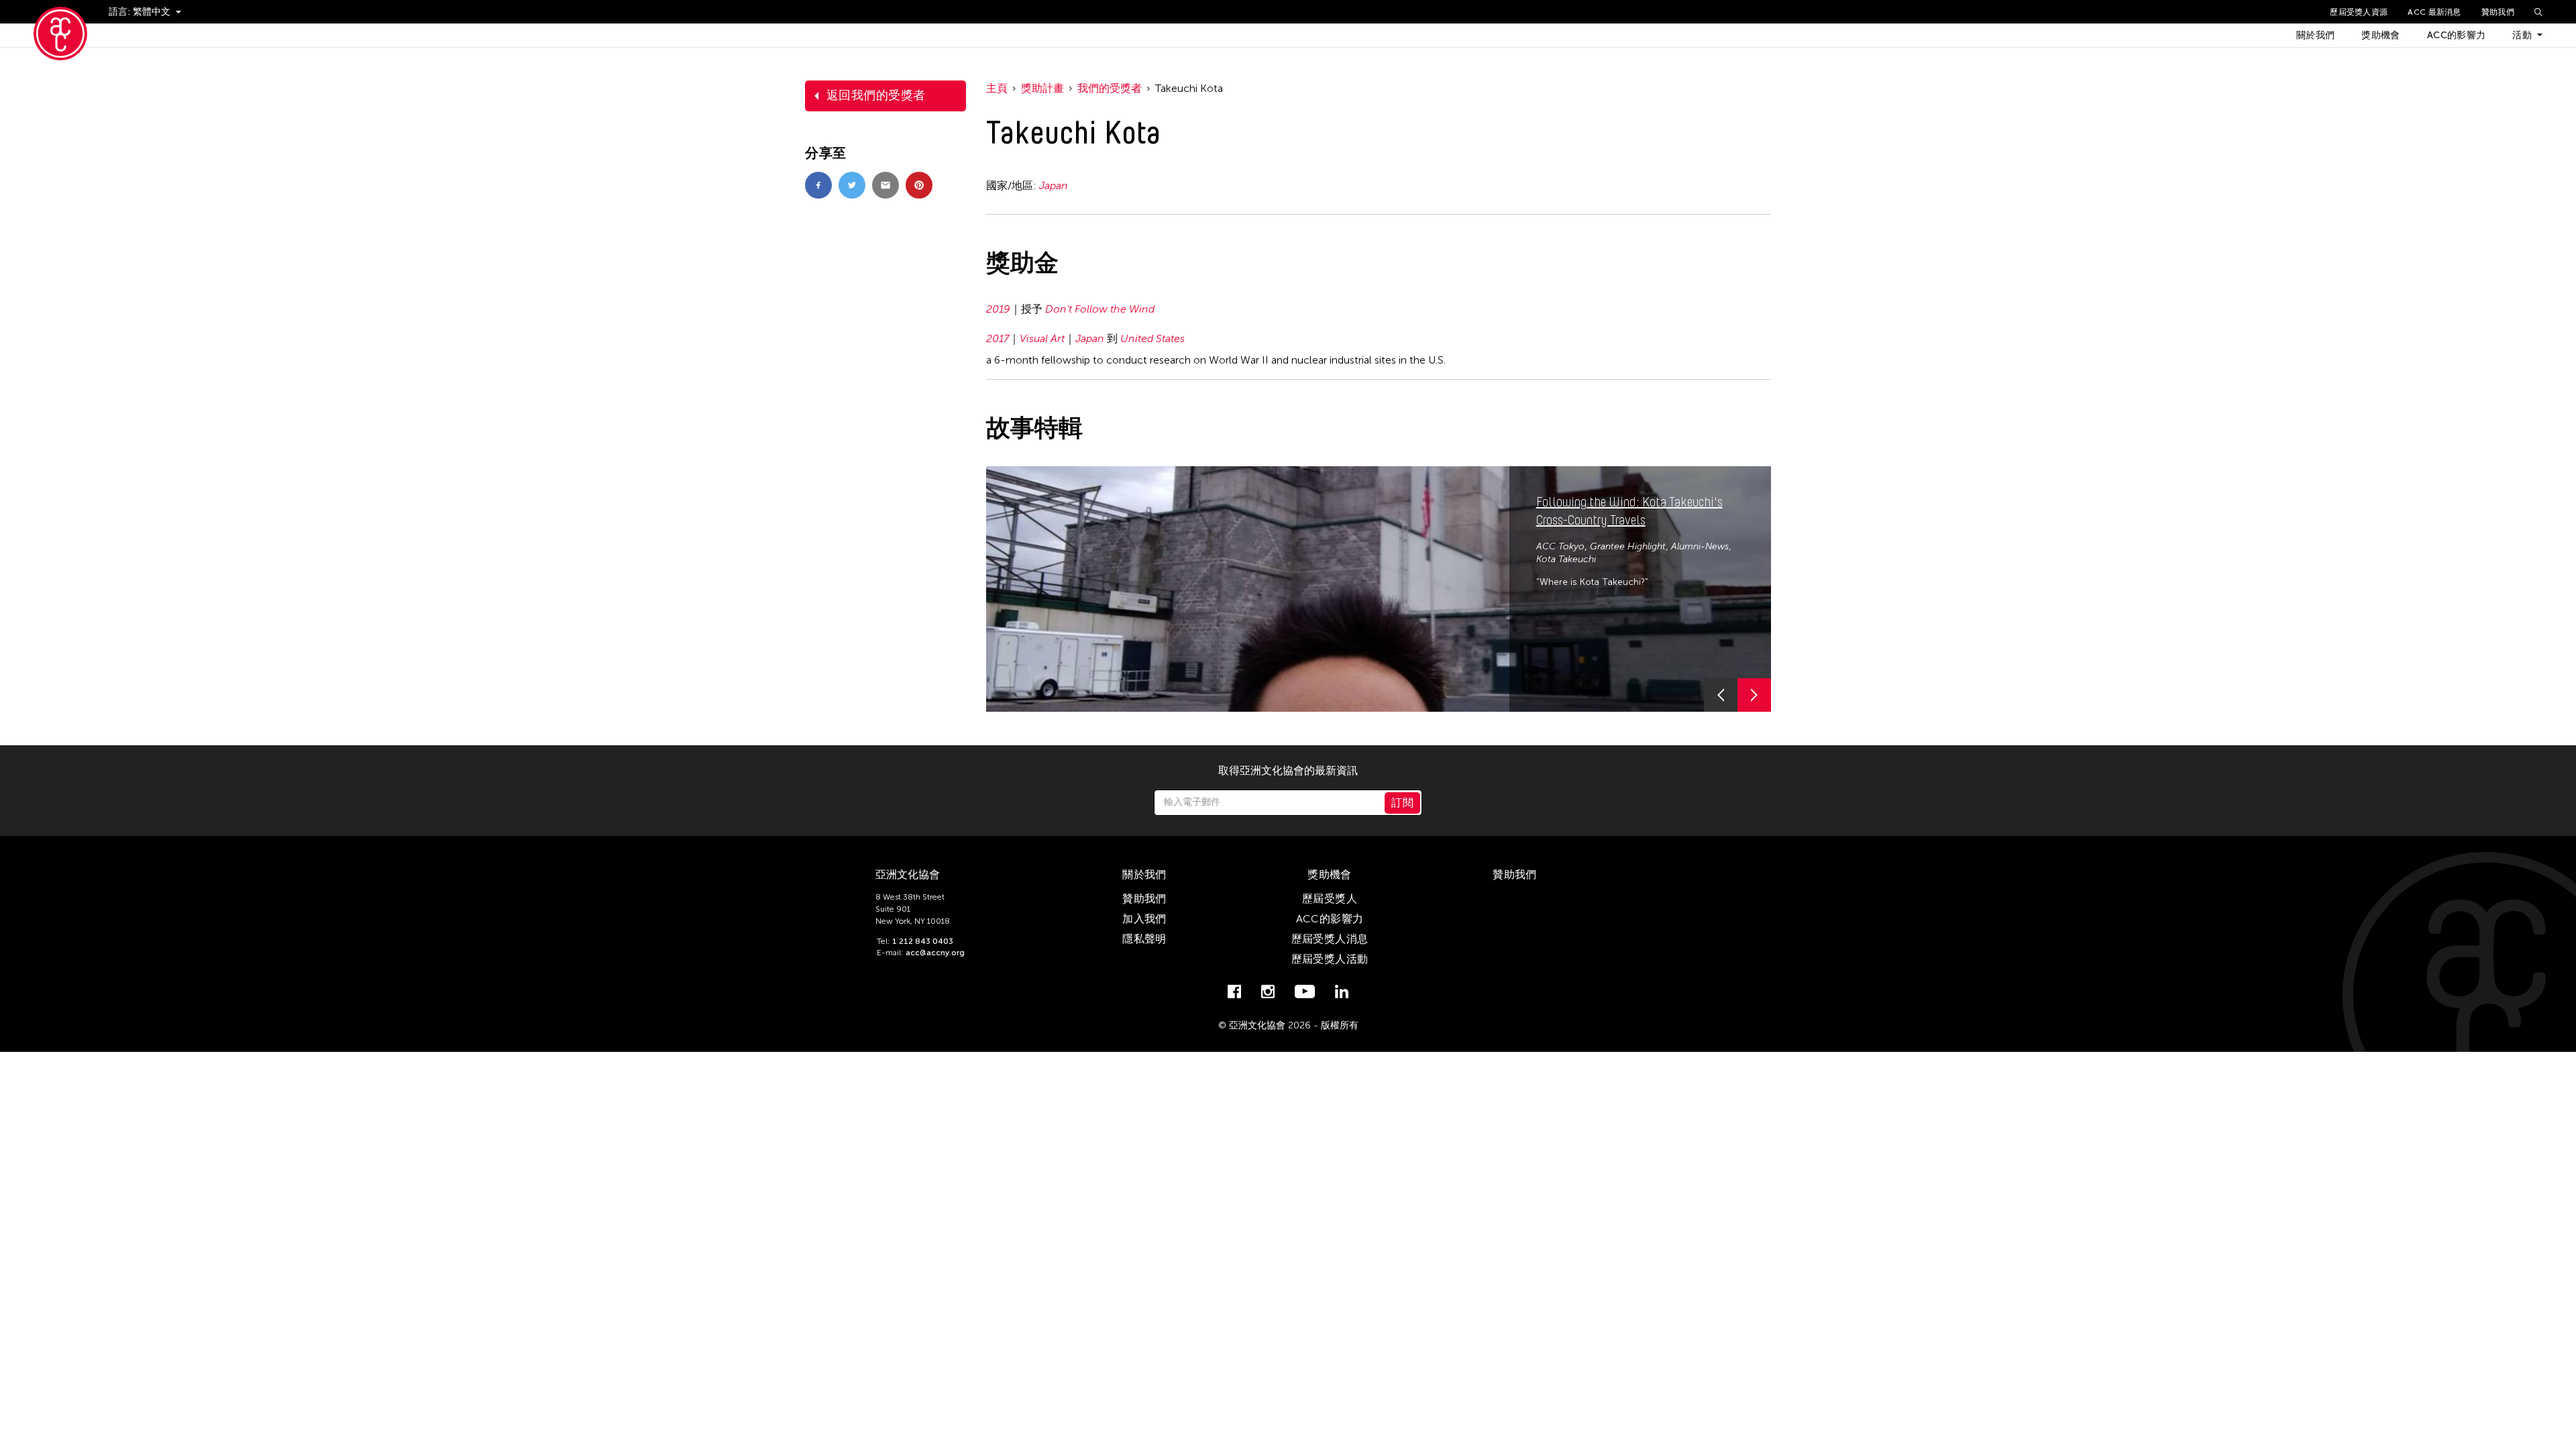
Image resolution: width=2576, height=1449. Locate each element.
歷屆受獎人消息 (1330, 939)
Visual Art (1042, 338)
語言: (121, 12)
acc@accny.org (935, 953)
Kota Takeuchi (1566, 559)
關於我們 (2315, 35)
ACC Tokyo (1560, 546)
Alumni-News (1700, 546)
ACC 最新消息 (2434, 12)
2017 (998, 338)
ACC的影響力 (2456, 35)
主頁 (997, 88)
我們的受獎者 (1110, 88)
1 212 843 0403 (923, 941)
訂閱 (1402, 803)
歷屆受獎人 (1330, 899)
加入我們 (1144, 919)
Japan (1054, 185)
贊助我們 (2498, 12)
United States (1152, 338)
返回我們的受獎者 (876, 95)
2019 (998, 309)
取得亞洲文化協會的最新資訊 (1288, 771)
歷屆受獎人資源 (2359, 12)
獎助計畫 (1042, 88)
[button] (1721, 695)
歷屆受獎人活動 (1330, 959)
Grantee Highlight (1628, 546)
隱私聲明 (1144, 939)
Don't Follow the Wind (1100, 309)
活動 (2522, 35)
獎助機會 (2380, 35)
